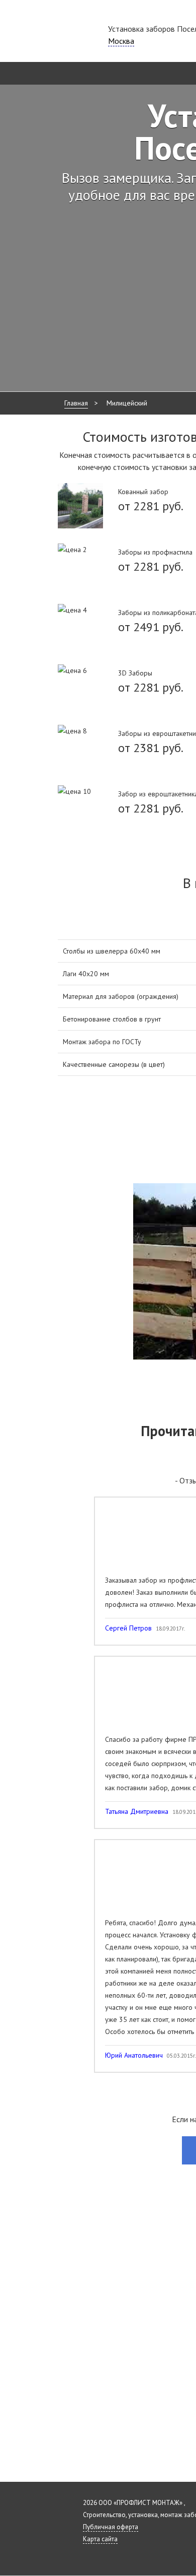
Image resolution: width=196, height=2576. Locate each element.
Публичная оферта (111, 2527)
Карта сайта (100, 2539)
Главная (76, 403)
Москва (121, 41)
